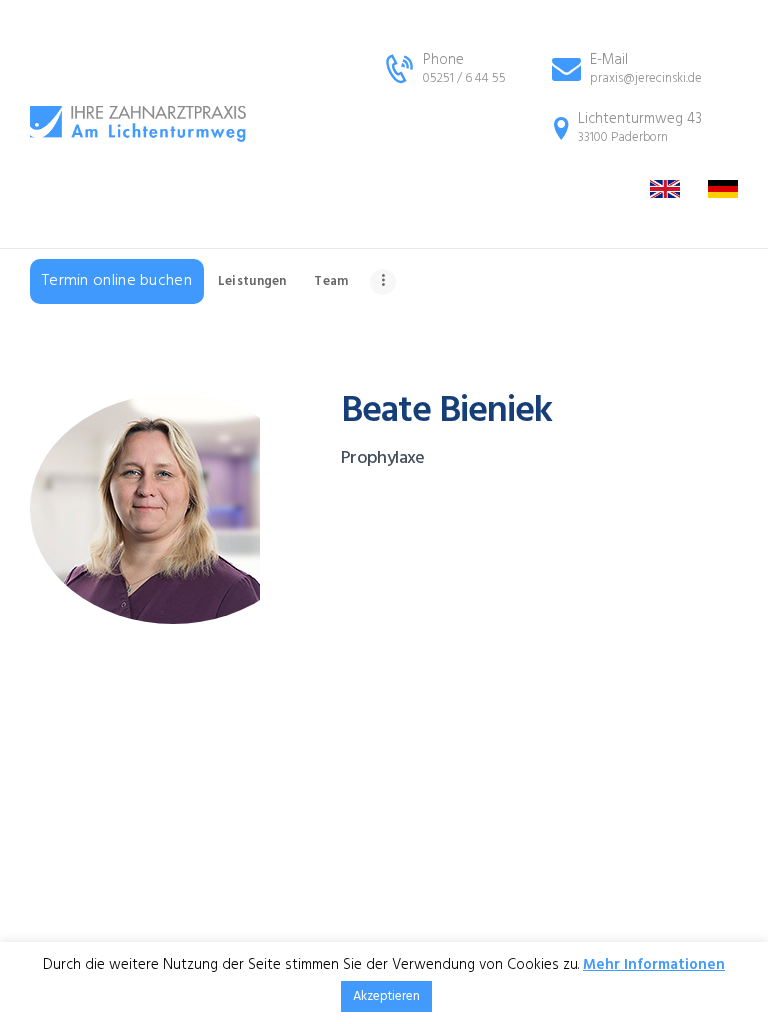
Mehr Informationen (654, 965)
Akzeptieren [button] (386, 996)
